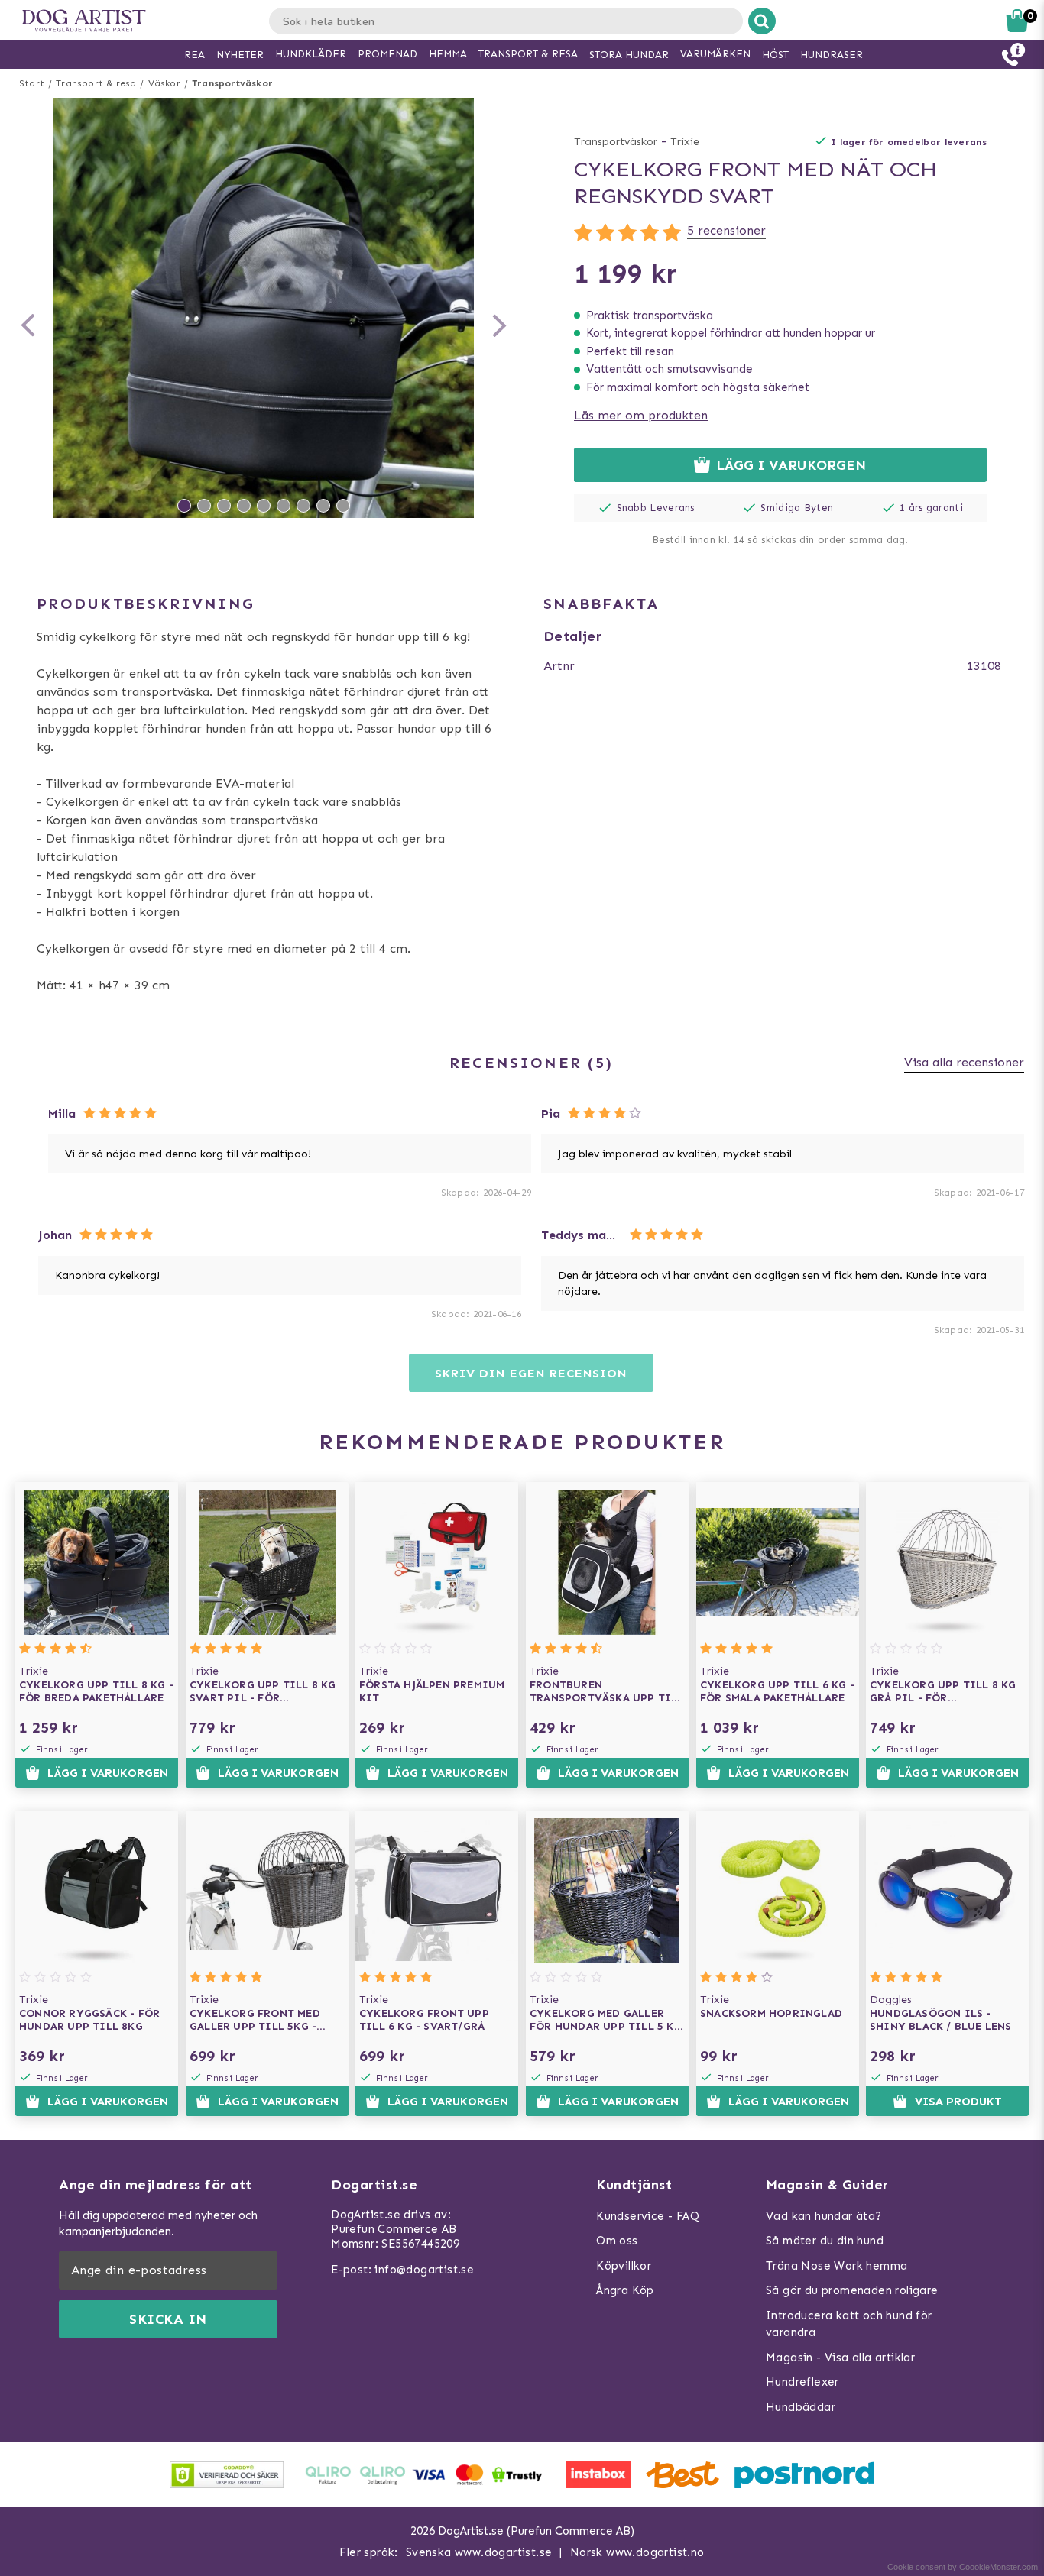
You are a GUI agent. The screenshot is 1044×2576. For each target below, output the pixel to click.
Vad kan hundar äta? (824, 2216)
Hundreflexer (802, 2382)
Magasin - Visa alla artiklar (840, 2358)
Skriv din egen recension (531, 1373)
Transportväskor (232, 83)
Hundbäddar (801, 2407)
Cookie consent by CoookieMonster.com (963, 2567)
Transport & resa (96, 83)
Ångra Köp (625, 2290)
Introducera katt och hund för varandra (849, 2324)
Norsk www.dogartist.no (637, 2552)
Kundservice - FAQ (648, 2216)
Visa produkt (958, 2102)
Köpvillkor (624, 2266)
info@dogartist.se (424, 2270)
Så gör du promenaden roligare (852, 2290)
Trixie (685, 142)
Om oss (617, 2241)
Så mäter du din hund (825, 2241)
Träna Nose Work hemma (836, 2266)
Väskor (164, 83)
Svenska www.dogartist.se (479, 2552)
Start (32, 83)
